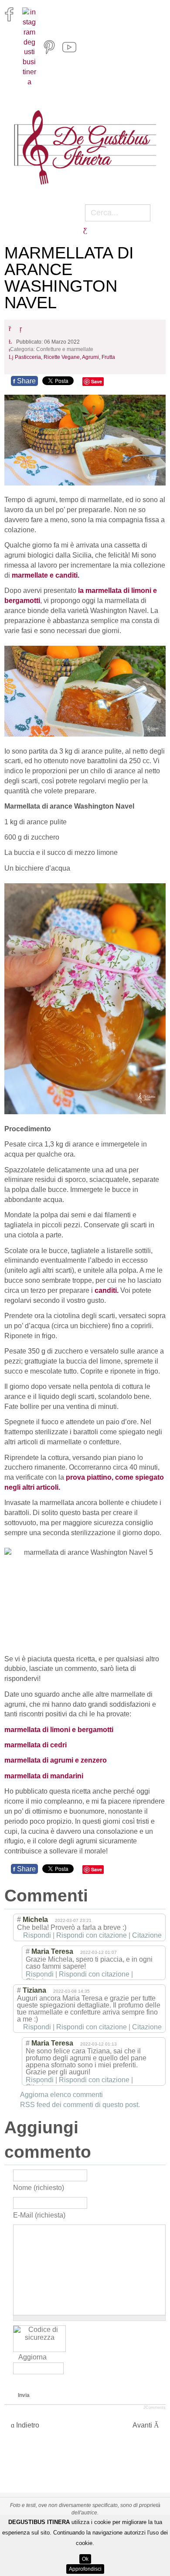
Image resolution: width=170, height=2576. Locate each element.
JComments (155, 2407)
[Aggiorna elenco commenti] (111, 1896)
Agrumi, (92, 357)
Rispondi (37, 1935)
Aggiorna (32, 2357)
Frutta (108, 357)
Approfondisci (85, 2569)
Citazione (147, 1935)
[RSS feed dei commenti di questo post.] (100, 1896)
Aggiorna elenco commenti (61, 2095)
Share (24, 381)
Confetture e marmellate (65, 350)
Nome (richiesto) (39, 2187)
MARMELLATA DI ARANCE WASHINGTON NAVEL (69, 278)
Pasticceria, (29, 357)
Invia (24, 2395)
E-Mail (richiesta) (39, 2215)
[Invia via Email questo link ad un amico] (23, 329)
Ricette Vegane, (63, 357)
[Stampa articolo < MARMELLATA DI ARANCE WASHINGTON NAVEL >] (12, 329)
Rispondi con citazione (92, 1935)
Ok (85, 2559)
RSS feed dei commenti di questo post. (80, 2105)
